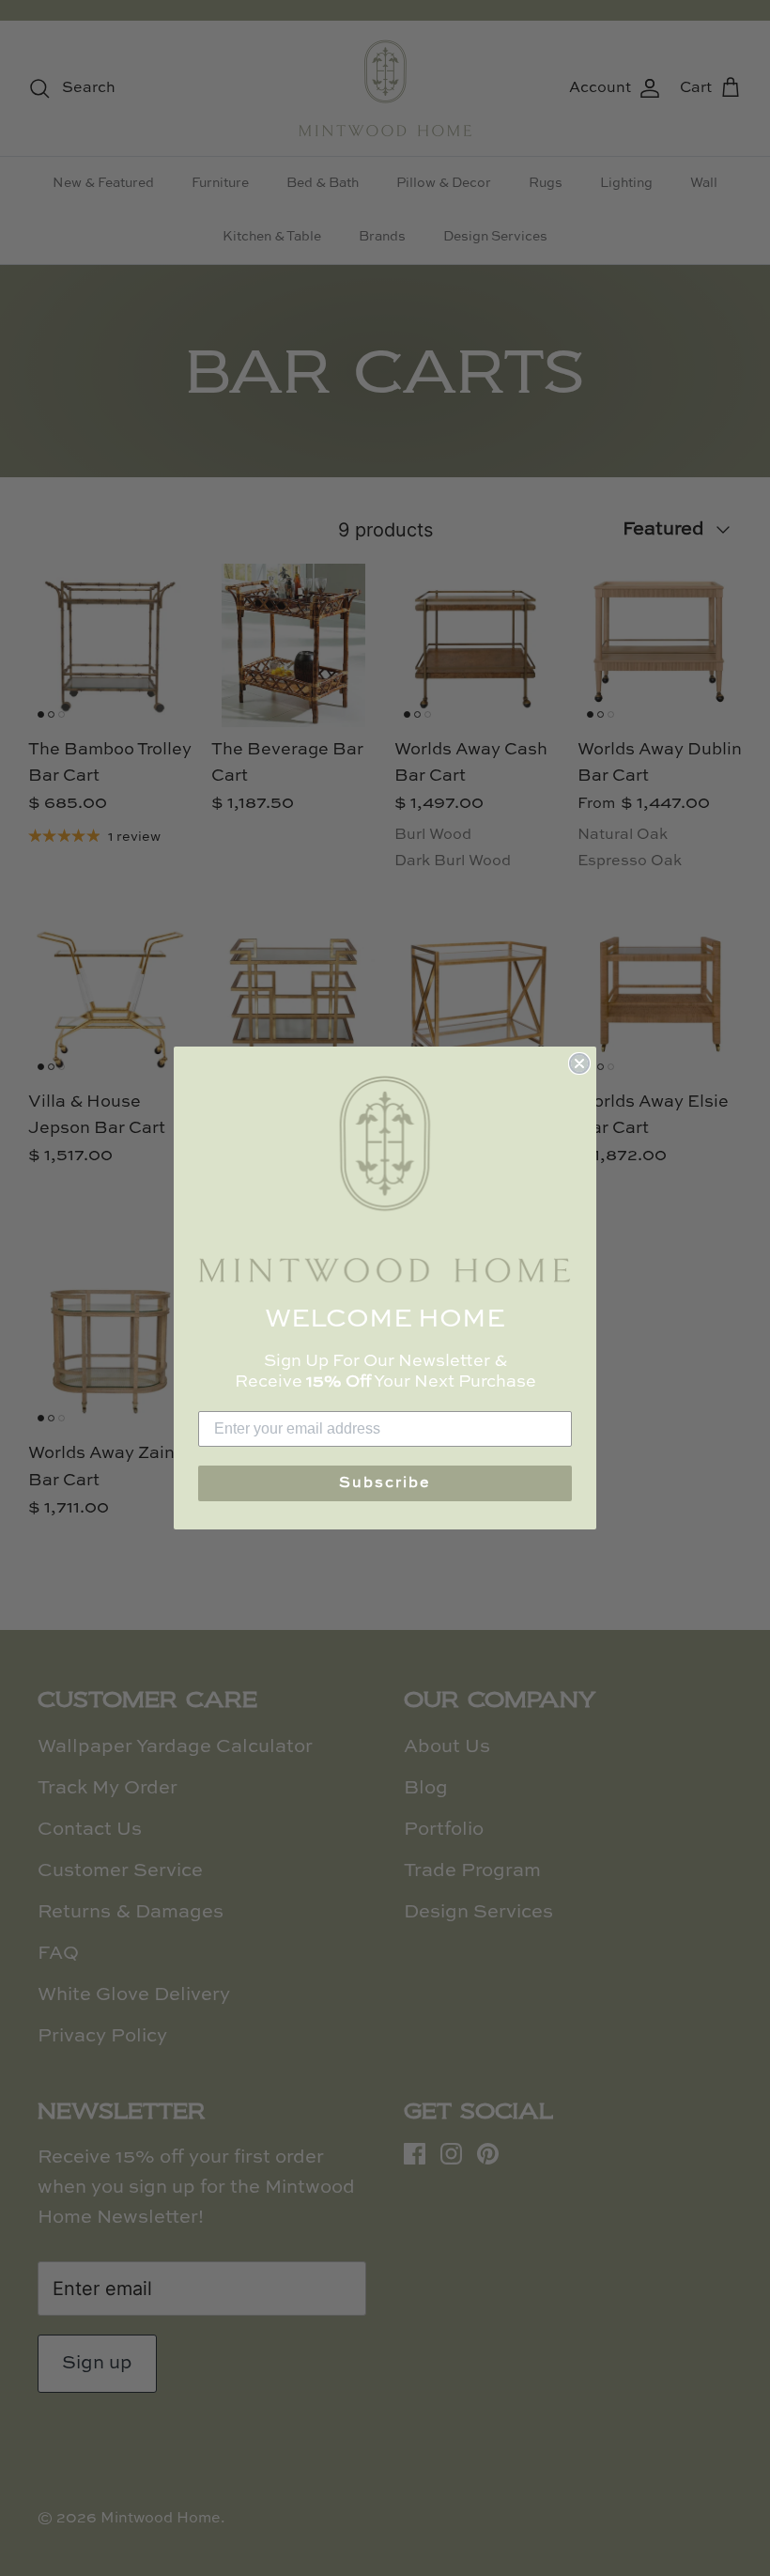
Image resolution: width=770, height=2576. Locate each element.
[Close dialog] (579, 1063)
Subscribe (385, 1483)
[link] (385, 1179)
